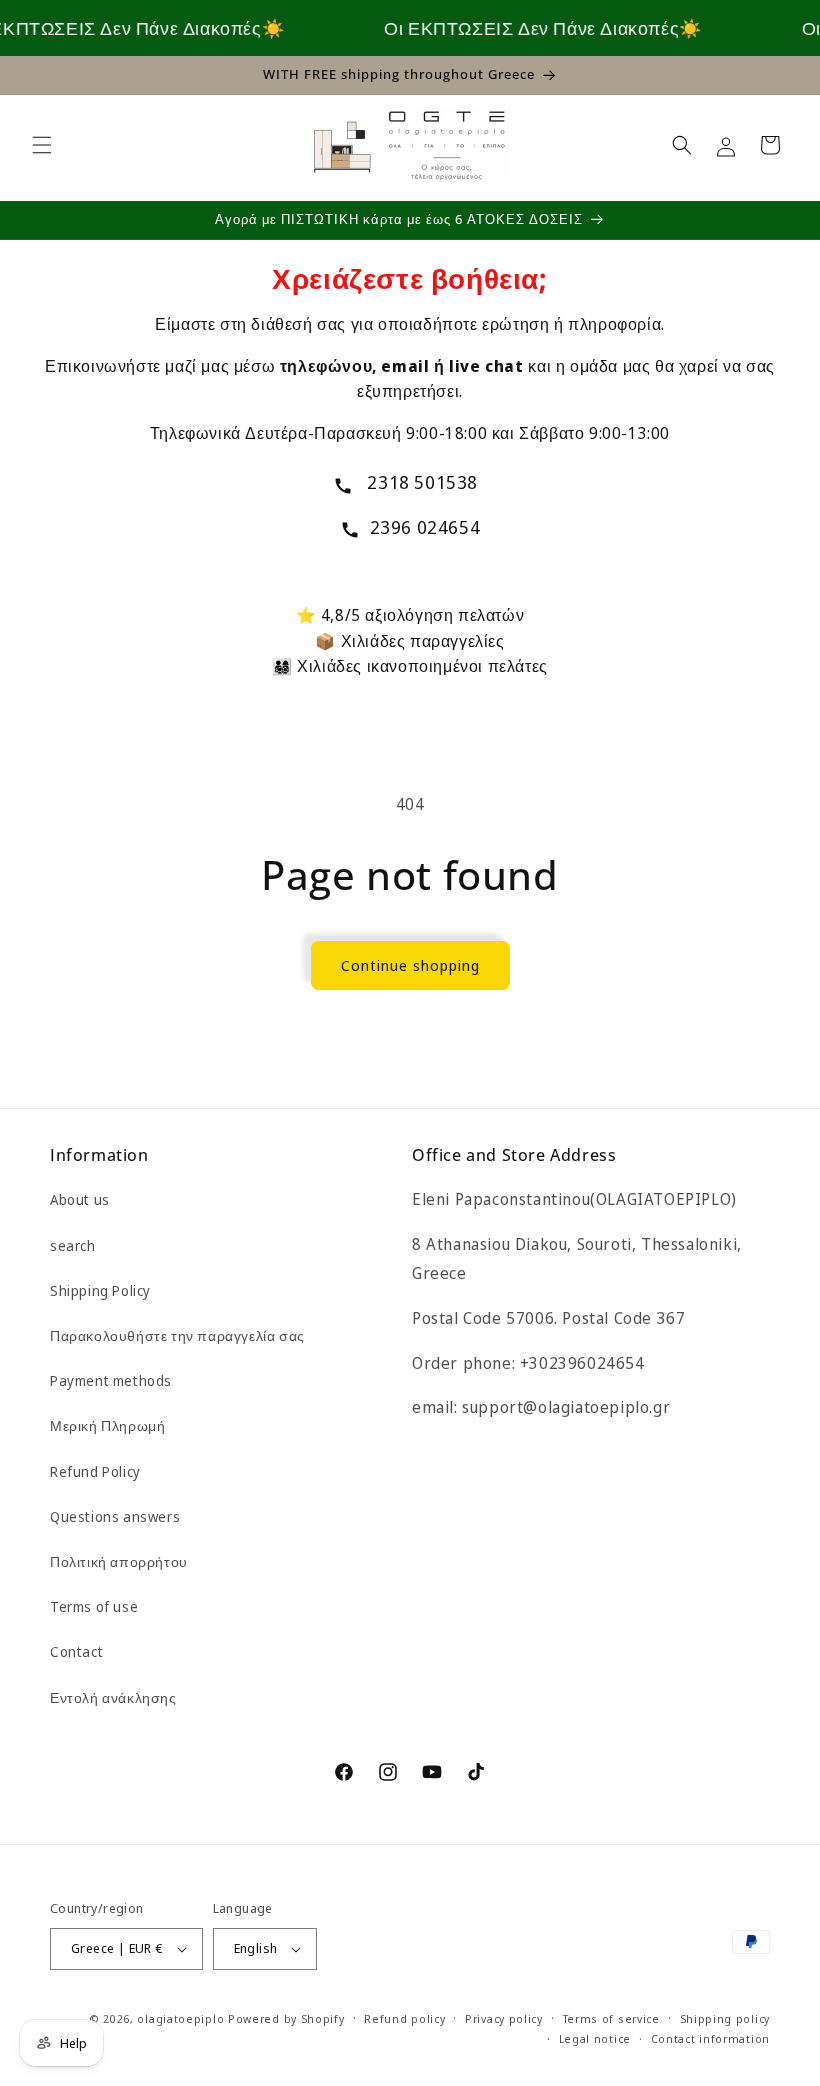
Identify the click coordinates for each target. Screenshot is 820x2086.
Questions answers (115, 1516)
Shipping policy (725, 2018)
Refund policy (404, 2018)
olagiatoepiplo (180, 2018)
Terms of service (611, 2018)
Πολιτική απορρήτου (119, 1561)
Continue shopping (410, 965)
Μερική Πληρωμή (107, 1425)
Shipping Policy (100, 1290)
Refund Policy (95, 1471)
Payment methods (111, 1380)
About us (80, 1199)
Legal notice (595, 2038)
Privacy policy (504, 2018)
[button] (42, 145)
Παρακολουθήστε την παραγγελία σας (177, 1335)
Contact (76, 1651)
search (73, 1245)
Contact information (710, 2038)
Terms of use (94, 1606)
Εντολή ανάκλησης (113, 1697)
